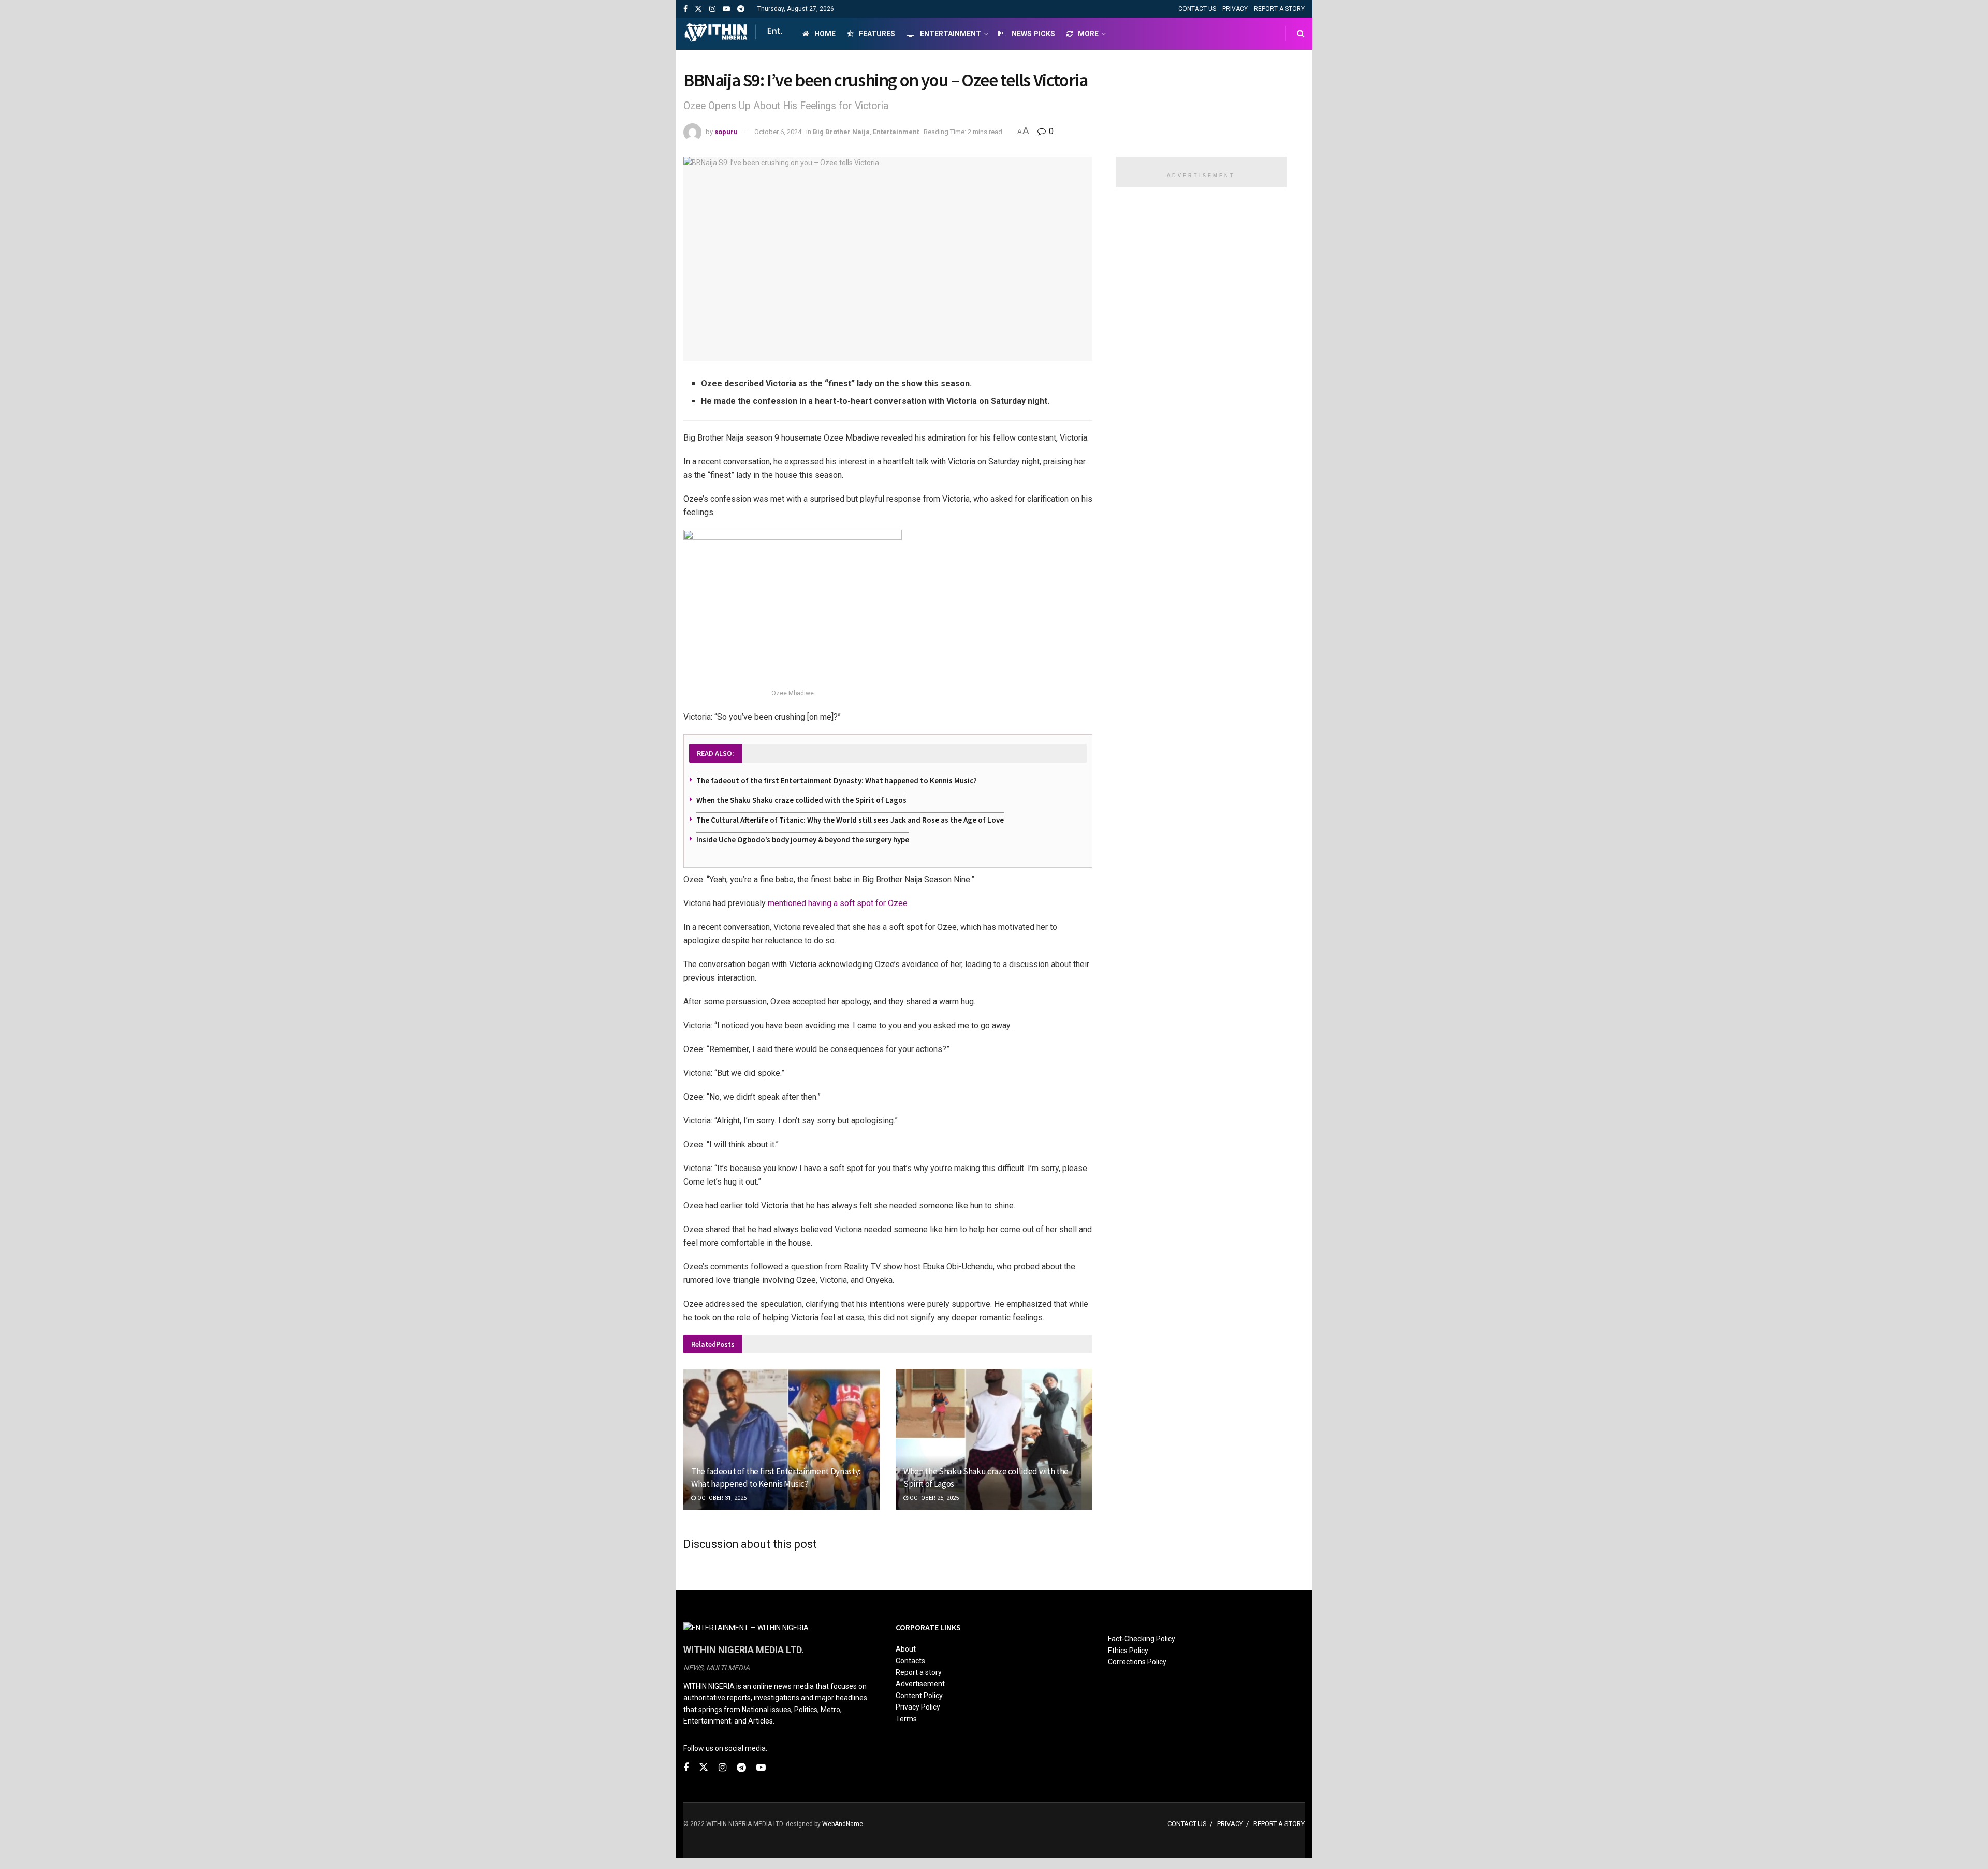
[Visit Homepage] (734, 34)
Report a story (919, 1672)
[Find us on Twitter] (698, 9)
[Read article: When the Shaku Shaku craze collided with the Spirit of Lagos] (994, 1439)
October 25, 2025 (933, 1498)
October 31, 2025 (721, 1498)
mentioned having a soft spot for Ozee (838, 903)
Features (877, 34)
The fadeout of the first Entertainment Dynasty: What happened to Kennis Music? (837, 780)
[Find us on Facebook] (685, 9)
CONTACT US (1197, 9)
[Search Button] (1301, 34)
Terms (906, 1719)
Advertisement (920, 1684)
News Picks (1033, 34)
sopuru (726, 132)
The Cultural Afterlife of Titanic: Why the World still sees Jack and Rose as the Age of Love (850, 820)
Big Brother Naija (841, 132)
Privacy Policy (918, 1707)
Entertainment (951, 34)
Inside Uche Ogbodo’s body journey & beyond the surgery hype (803, 839)
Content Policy (919, 1696)
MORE (1088, 34)
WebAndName (843, 1824)
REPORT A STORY (1279, 9)
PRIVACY (1235, 9)
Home (825, 34)
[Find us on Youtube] (726, 9)
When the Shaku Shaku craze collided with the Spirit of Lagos (801, 800)
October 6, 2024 (778, 132)
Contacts (910, 1661)
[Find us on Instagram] (712, 9)
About (906, 1649)
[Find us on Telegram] (741, 9)
